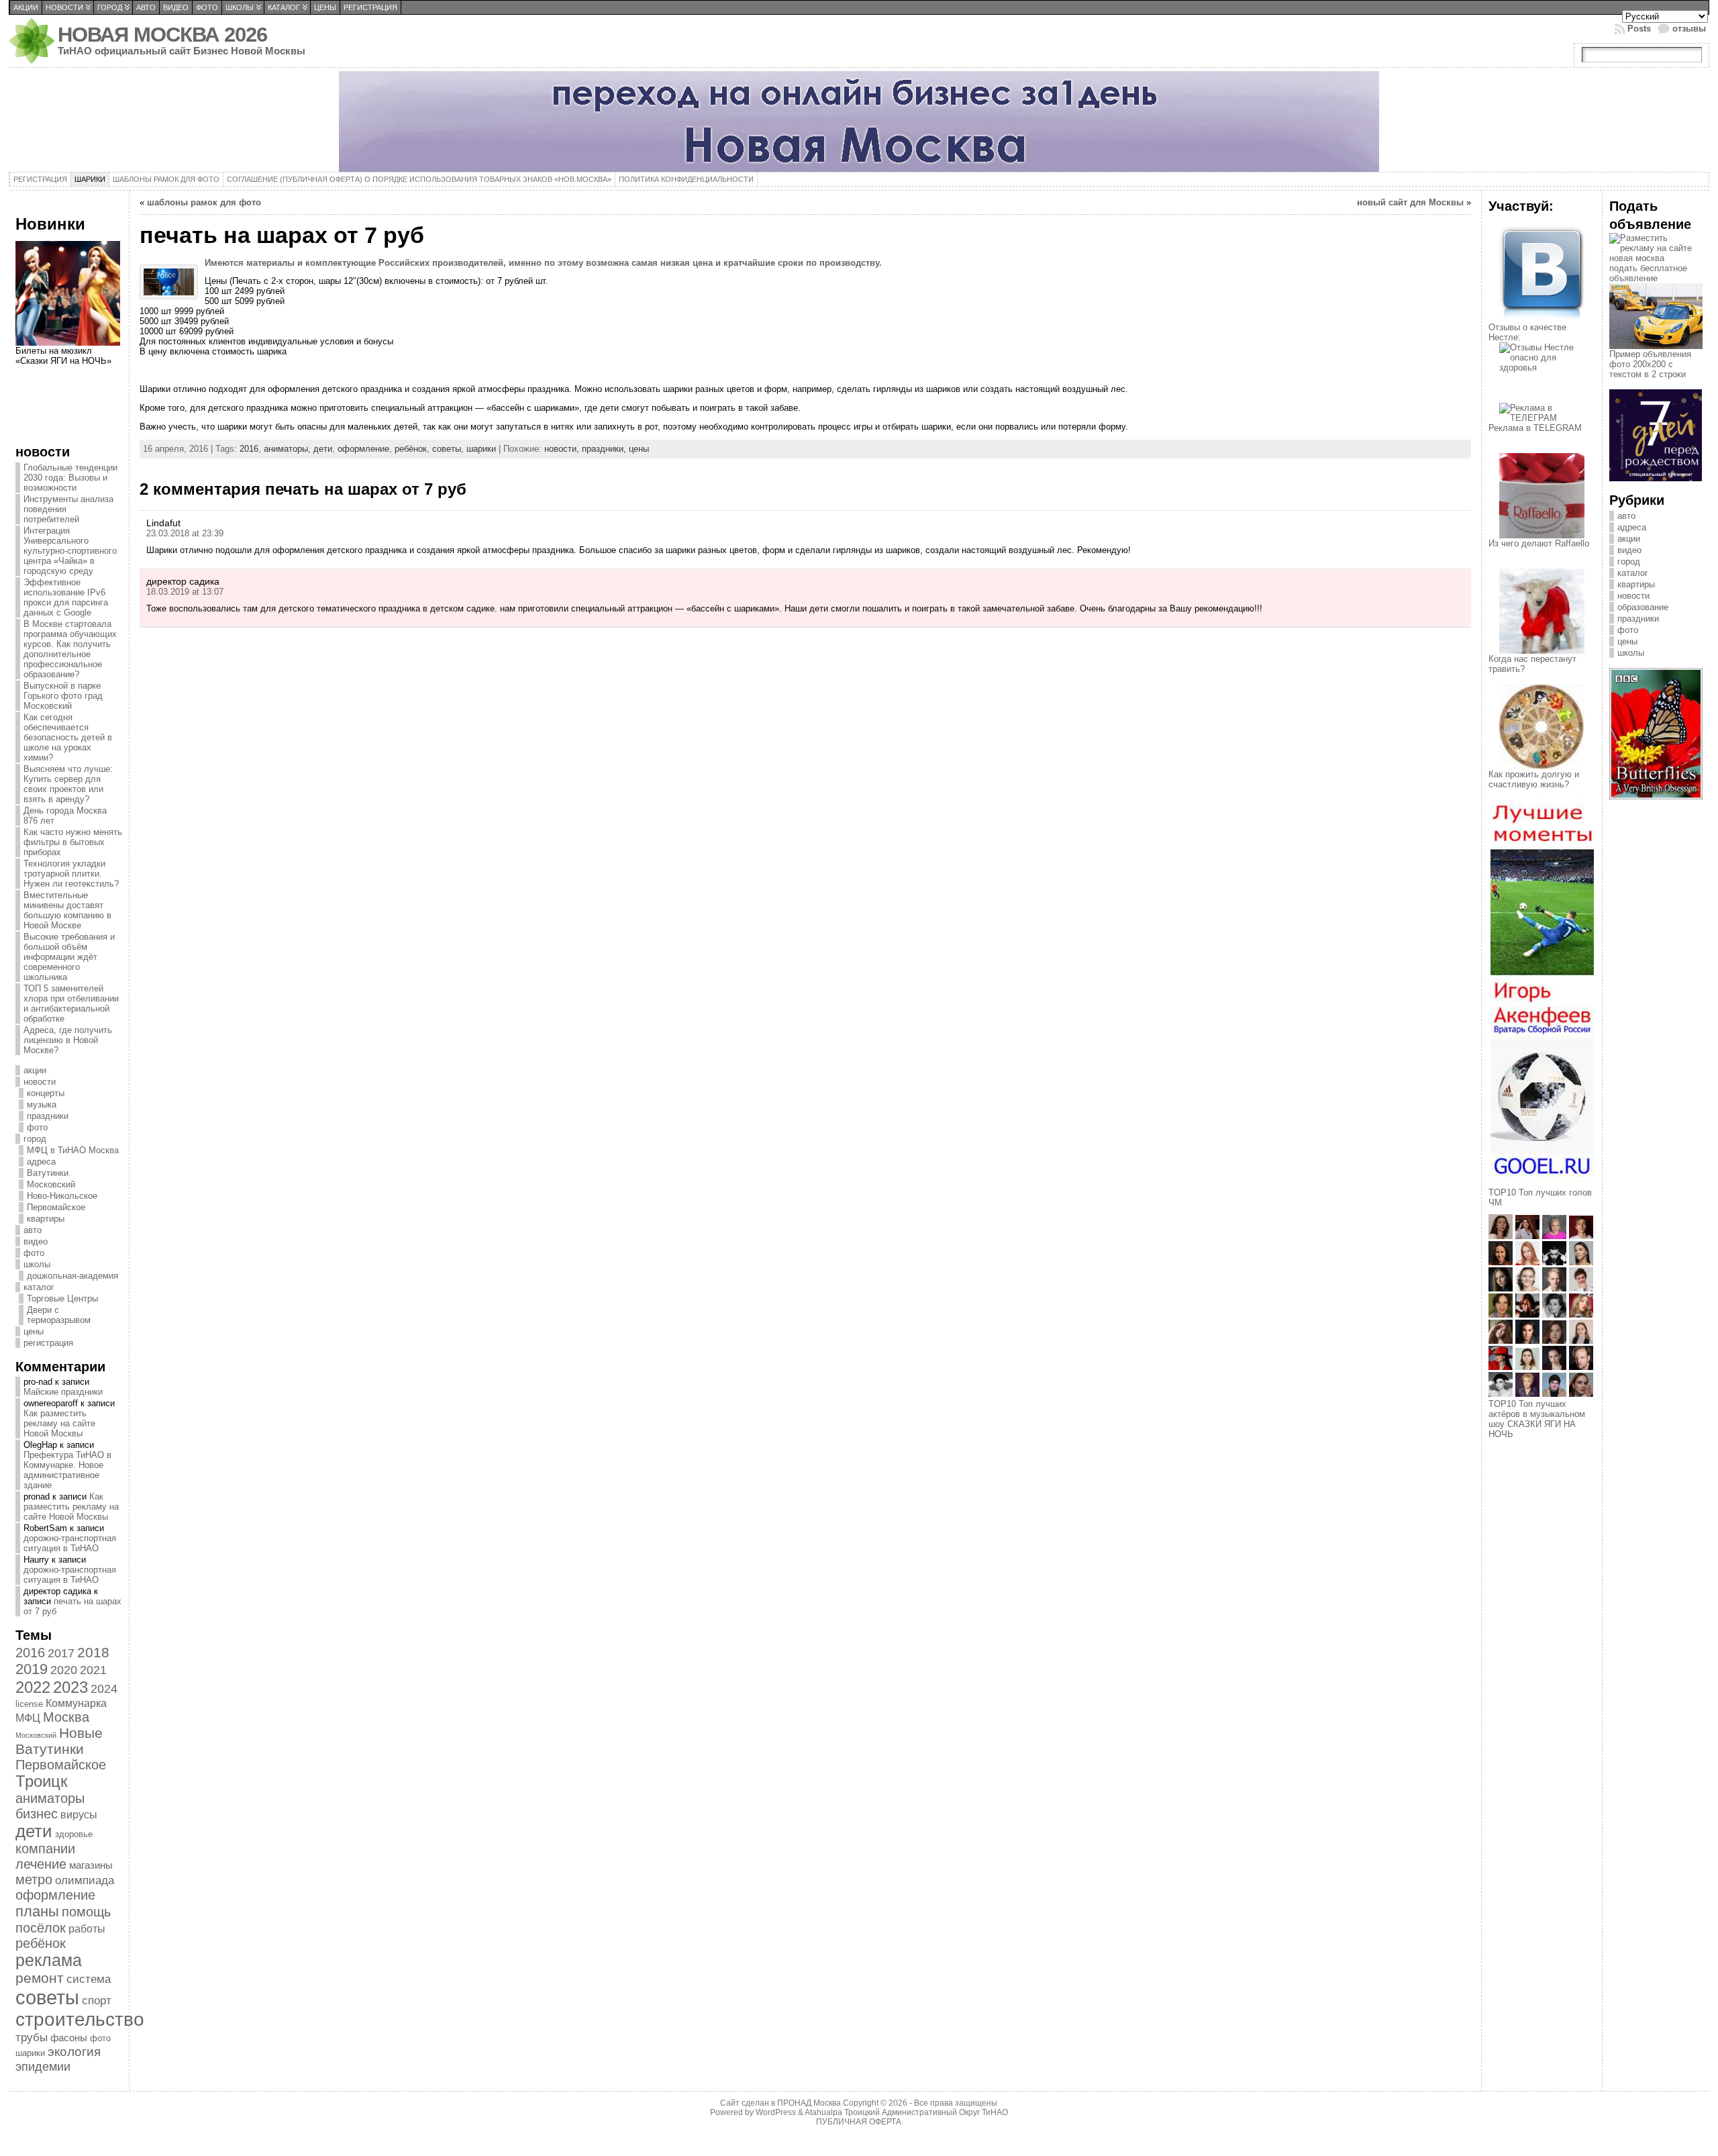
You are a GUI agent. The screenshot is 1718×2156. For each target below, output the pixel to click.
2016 (30, 1653)
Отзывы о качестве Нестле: (1527, 332)
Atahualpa (823, 2112)
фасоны (69, 2038)
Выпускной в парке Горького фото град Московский (63, 696)
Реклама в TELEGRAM (1535, 428)
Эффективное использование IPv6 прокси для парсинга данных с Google (66, 597)
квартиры (46, 1219)
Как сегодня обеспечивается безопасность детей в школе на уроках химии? (68, 737)
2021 (93, 1670)
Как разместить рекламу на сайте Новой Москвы (59, 1423)
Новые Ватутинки (59, 1741)
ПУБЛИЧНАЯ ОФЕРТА (859, 2122)
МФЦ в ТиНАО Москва (73, 1150)
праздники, (605, 449)
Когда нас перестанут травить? (1532, 664)
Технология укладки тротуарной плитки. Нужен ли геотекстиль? (71, 874)
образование (1643, 607)
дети (34, 1831)
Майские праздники (63, 1392)
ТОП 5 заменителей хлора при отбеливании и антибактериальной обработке (71, 1003)
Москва (66, 1717)
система (89, 1979)
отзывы (1689, 29)
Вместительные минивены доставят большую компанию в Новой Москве (67, 910)
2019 (32, 1669)
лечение (41, 1864)
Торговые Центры (62, 1298)
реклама (49, 1960)
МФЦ (28, 1718)
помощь (86, 1912)
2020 (64, 1670)
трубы (32, 2037)
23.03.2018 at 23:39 (185, 533)
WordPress (776, 2112)
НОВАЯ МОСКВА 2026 (162, 35)
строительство (80, 2019)
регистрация (48, 1343)
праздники (48, 1116)
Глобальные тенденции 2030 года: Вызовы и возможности (70, 478)
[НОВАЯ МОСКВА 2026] (859, 121)
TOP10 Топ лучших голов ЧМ (1540, 1197)
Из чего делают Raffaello (1539, 543)
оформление (55, 1895)
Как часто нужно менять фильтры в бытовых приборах (73, 842)
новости (40, 1082)
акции (35, 1070)
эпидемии (43, 2066)
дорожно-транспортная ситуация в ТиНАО (70, 1543)
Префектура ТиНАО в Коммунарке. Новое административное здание (67, 1470)
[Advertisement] (69, 413)
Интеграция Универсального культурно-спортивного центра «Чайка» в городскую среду (70, 551)
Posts (1639, 29)
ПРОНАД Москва (809, 2103)
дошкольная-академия (72, 1276)
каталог (39, 1287)
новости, (563, 449)
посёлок (41, 1928)
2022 (33, 1687)
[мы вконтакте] (1542, 319)
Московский (51, 1184)
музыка (42, 1105)
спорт (97, 2000)
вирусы (79, 1814)
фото (37, 1127)
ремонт (40, 1978)
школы (37, 1264)
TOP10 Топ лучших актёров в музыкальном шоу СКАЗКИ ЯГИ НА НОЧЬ (1537, 1419)
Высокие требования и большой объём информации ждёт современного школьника (69, 957)
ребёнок (41, 1943)
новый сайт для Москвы (1410, 202)
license (29, 1704)
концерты (46, 1093)
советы (47, 1997)
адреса (41, 1162)
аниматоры (50, 1798)
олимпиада (85, 1880)
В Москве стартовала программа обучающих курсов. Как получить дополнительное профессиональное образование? (70, 649)
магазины (91, 1865)
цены (34, 1331)
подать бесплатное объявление (1648, 273)
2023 (70, 1687)
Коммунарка (76, 1703)
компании (45, 1849)
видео (36, 1241)
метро (34, 1879)
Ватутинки (48, 1173)
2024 (104, 1688)
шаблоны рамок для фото (204, 202)
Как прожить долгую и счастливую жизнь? (1534, 779)
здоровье (74, 1834)
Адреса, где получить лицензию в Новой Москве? (68, 1040)
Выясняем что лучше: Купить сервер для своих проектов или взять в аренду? (68, 784)
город (35, 1139)
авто (33, 1230)
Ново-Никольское (62, 1196)
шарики (30, 2053)
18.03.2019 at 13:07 (185, 592)
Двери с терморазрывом (59, 1315)
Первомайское (56, 1207)
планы (37, 1911)
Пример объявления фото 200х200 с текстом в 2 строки (1650, 364)
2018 (93, 1652)
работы (87, 1928)
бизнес (37, 1814)
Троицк (42, 1781)
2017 (61, 1653)
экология (74, 2052)
